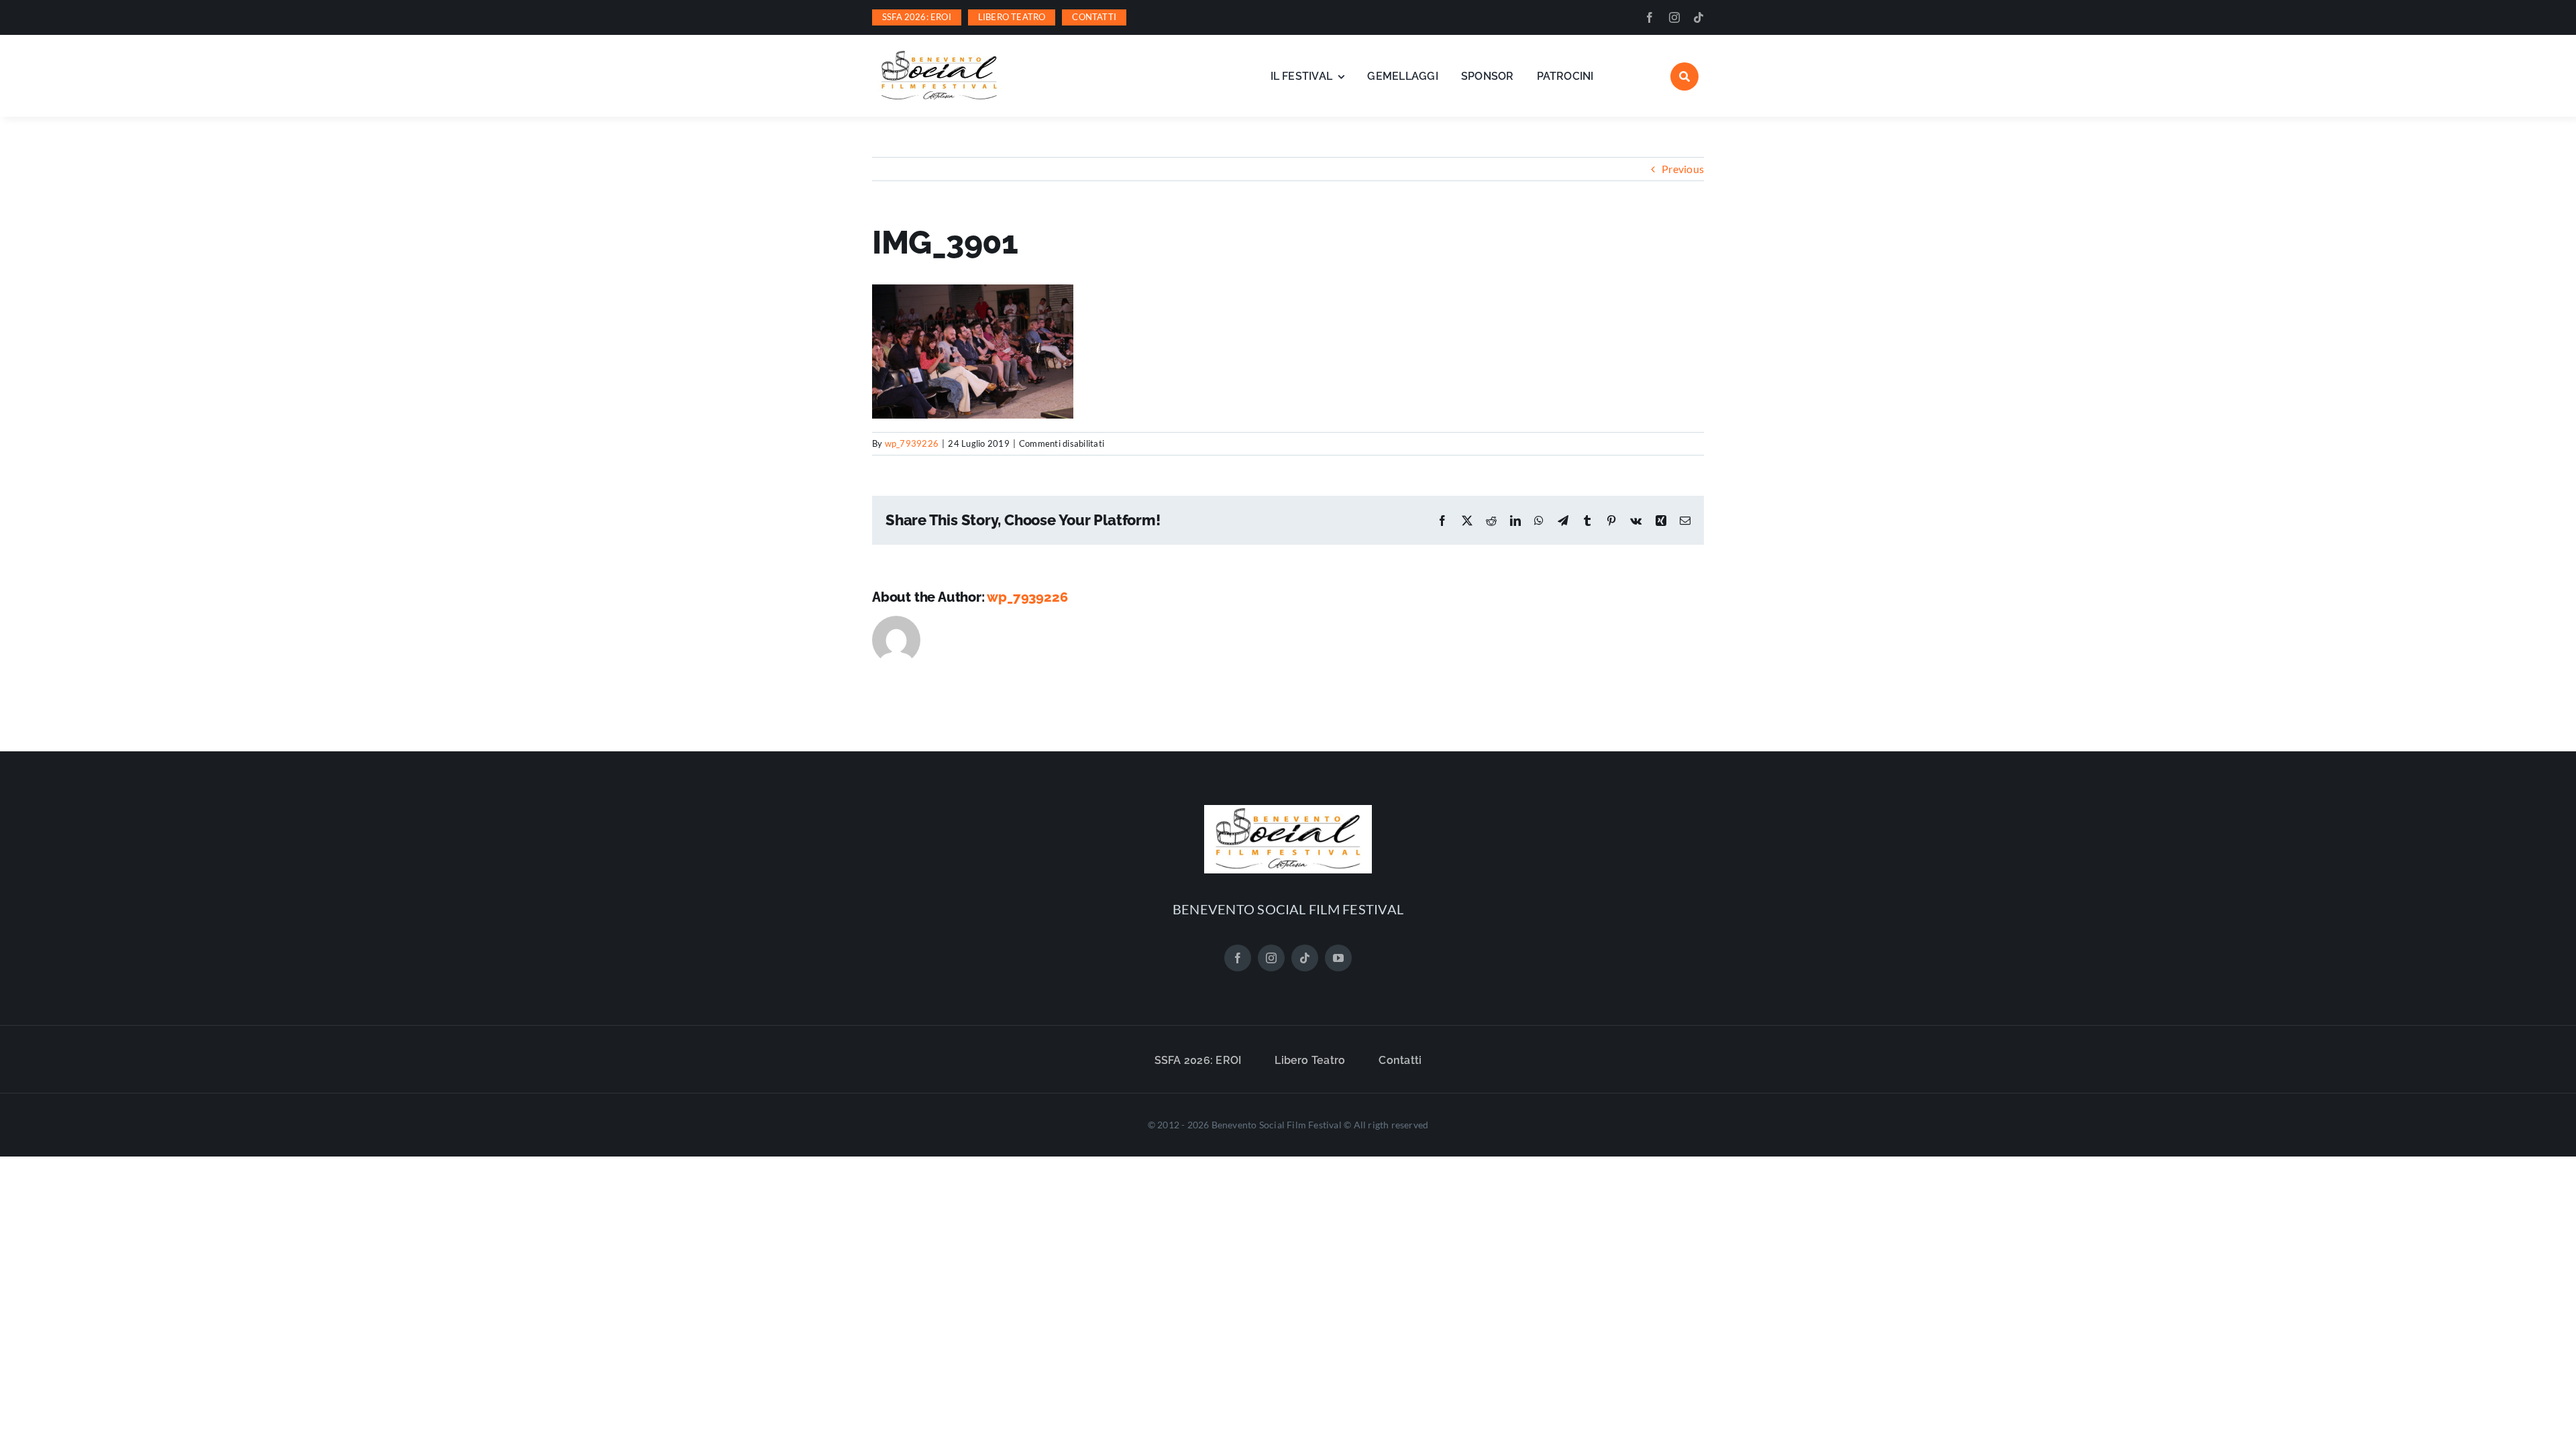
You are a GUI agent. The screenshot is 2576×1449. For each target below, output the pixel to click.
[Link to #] (1684, 76)
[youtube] (1338, 958)
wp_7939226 (912, 443)
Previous (1683, 169)
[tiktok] (1699, 17)
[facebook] (1650, 17)
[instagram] (1674, 17)
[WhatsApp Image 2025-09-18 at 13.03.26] (939, 53)
